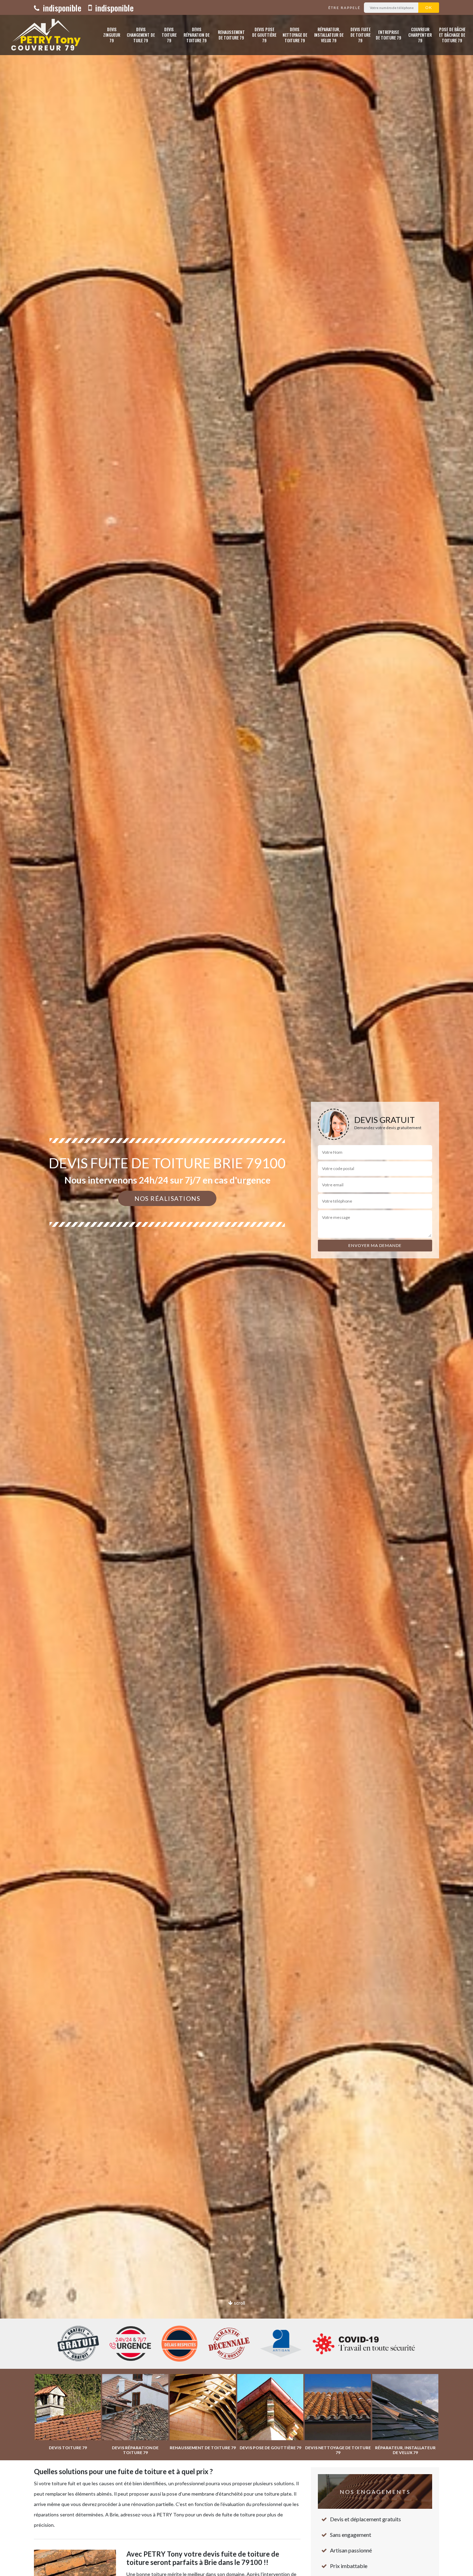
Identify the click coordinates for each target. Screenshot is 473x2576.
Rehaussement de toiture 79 (231, 35)
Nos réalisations (167, 1198)
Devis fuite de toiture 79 (360, 35)
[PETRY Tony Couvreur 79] (44, 35)
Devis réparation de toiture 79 (197, 35)
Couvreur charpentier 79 (420, 35)
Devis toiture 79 (169, 35)
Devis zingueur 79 (112, 35)
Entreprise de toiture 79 (389, 35)
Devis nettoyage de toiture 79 (295, 35)
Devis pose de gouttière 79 (264, 35)
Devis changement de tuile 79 (141, 35)
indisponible (61, 8)
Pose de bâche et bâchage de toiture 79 (452, 35)
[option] (237, 1288)
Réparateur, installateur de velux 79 (329, 35)
